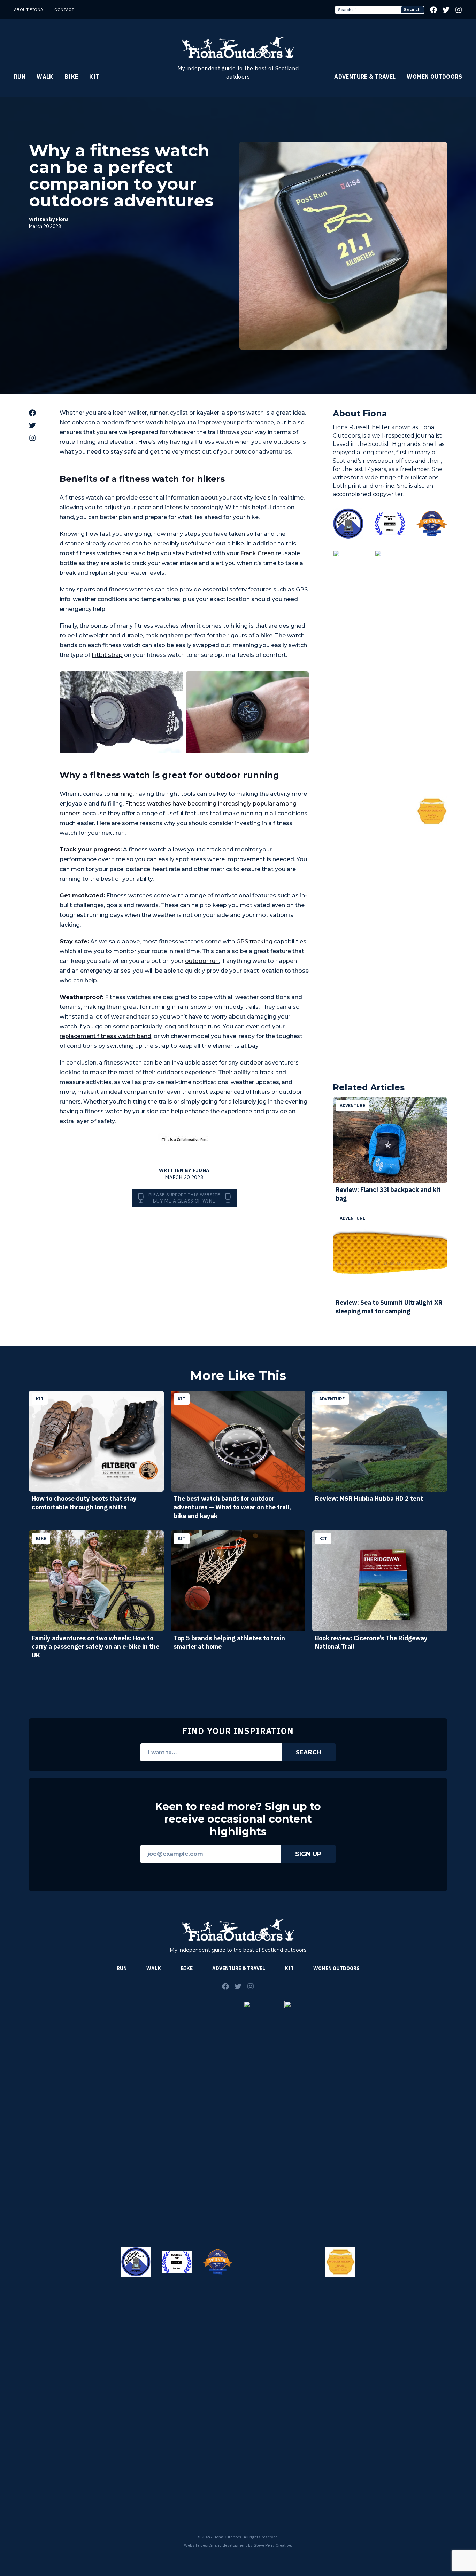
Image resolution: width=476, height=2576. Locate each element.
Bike (71, 77)
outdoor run (202, 961)
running (122, 794)
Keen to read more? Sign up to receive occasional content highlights (238, 1819)
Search (412, 10)
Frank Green (257, 553)
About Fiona (29, 10)
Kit (94, 77)
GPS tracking (254, 941)
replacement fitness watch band (105, 1036)
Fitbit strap (107, 655)
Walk (45, 77)
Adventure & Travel (365, 77)
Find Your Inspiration (238, 1731)
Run (20, 77)
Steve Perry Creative (272, 2545)
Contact (64, 10)
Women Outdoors (434, 77)
